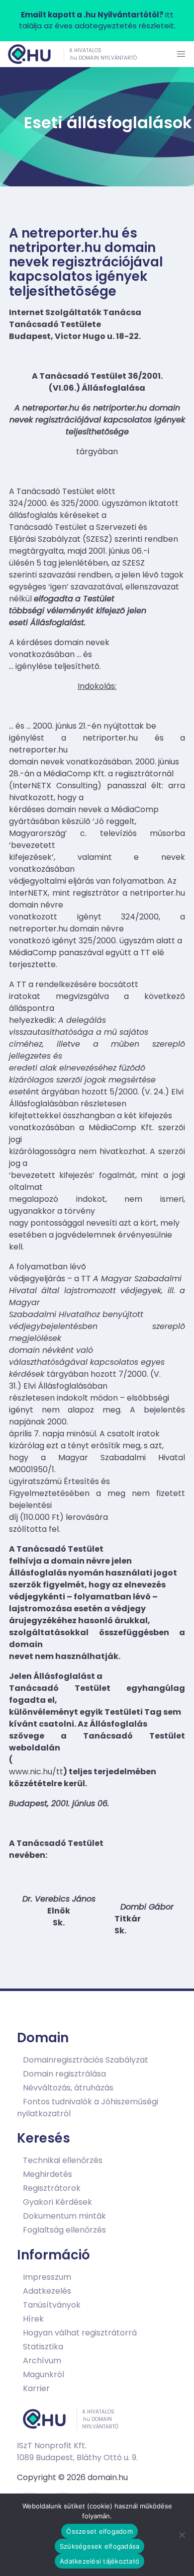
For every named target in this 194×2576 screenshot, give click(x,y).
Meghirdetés (48, 2174)
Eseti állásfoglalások (108, 123)
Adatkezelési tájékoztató (99, 2561)
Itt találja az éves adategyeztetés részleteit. (97, 20)
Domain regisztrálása (64, 2073)
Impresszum (47, 2277)
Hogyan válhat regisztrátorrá (80, 2332)
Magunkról (44, 2374)
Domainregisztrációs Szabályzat (86, 2059)
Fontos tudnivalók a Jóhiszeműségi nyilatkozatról (88, 2107)
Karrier (36, 2388)
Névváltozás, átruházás (68, 2087)
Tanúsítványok (52, 2304)
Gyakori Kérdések (57, 2202)
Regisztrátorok (52, 2188)
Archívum (42, 2360)
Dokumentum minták (64, 2216)
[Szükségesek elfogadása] (182, 2535)
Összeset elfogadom (99, 2531)
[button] (181, 54)
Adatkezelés (47, 2290)
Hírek (33, 2318)
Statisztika (43, 2346)
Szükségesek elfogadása (100, 2546)
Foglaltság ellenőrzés (64, 2230)
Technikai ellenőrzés (63, 2160)
